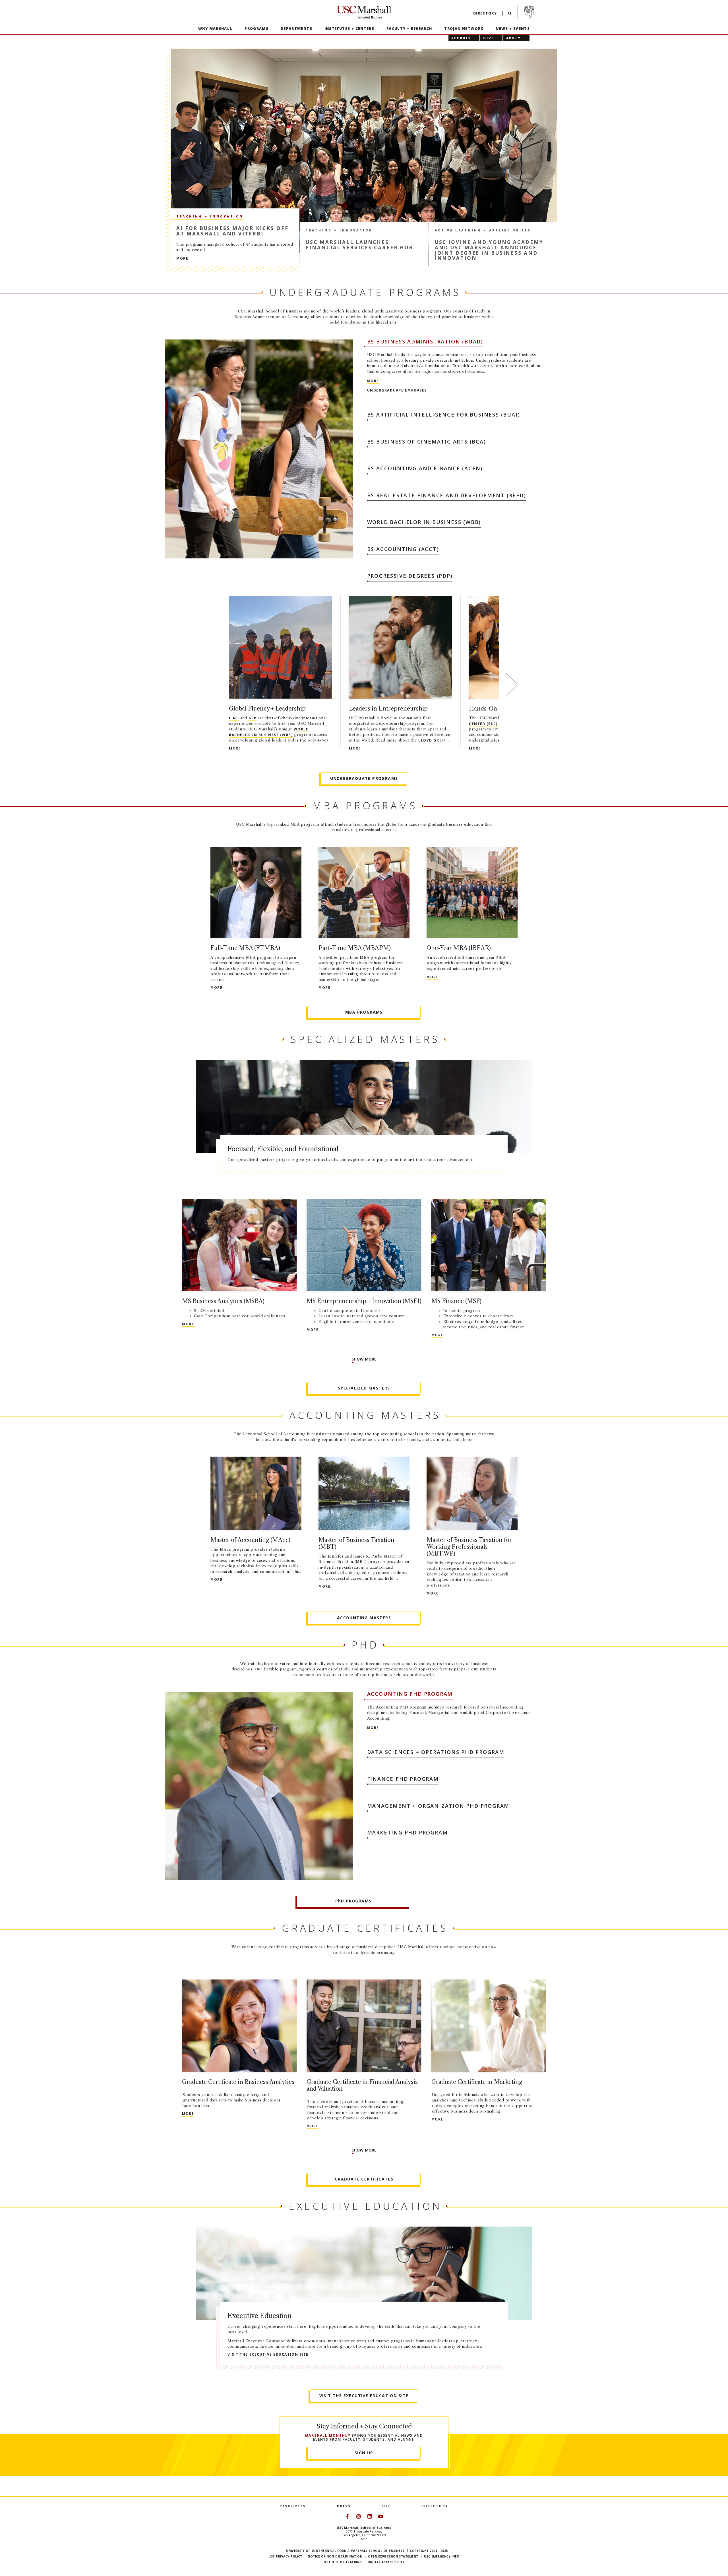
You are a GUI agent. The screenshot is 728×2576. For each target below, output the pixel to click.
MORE (312, 258)
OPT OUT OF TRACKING (343, 2562)
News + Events (513, 29)
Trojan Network (464, 29)
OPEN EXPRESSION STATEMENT (393, 2556)
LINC (234, 718)
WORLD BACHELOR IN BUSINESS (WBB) (269, 732)
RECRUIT (461, 38)
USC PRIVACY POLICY (285, 2556)
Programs (257, 29)
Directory (485, 13)
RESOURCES (293, 2506)
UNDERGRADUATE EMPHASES (397, 390)
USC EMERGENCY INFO (442, 2556)
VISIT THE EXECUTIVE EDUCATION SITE (268, 2354)
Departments (296, 29)
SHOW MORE (364, 1359)
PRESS (344, 2506)
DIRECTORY (435, 2506)
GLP (253, 718)
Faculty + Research (409, 29)
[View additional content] (511, 686)
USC (387, 2506)
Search (510, 15)
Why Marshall (215, 29)
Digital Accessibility (386, 2562)
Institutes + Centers (349, 29)
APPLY (514, 38)
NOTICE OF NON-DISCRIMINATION (335, 2556)
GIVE (489, 38)
